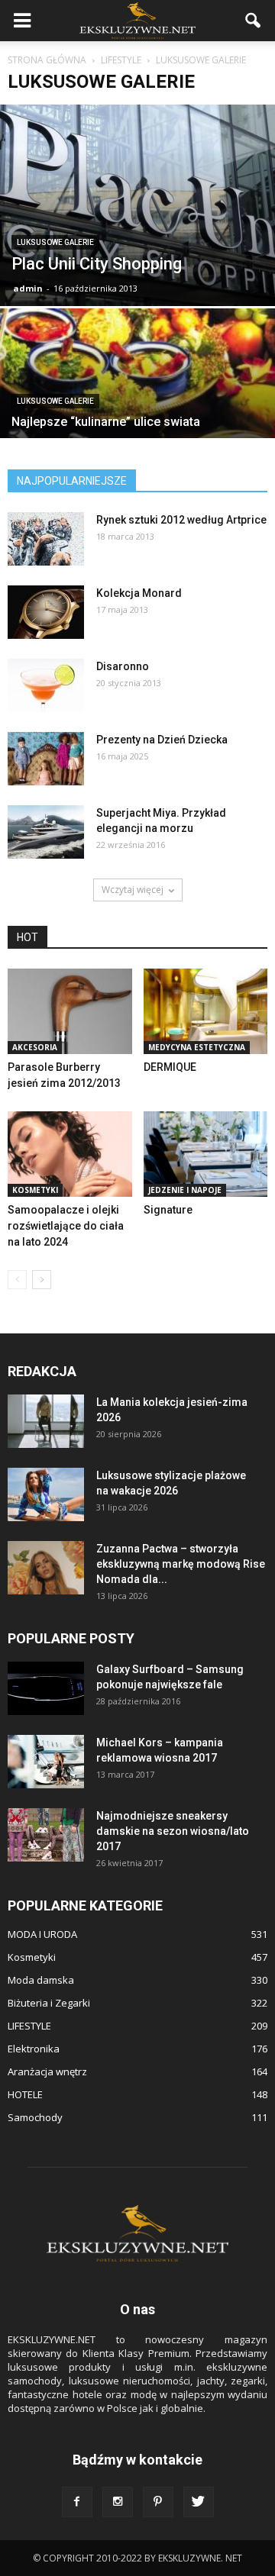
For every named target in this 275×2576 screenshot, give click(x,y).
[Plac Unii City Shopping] (137, 205)
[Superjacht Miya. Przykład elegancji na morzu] (46, 832)
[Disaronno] (46, 685)
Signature (168, 1210)
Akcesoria (35, 1047)
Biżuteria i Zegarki (49, 2003)
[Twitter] (199, 2502)
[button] (254, 21)
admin (28, 288)
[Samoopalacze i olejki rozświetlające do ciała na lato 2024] (70, 1154)
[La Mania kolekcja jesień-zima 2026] (46, 1421)
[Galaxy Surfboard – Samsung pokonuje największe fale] (46, 1688)
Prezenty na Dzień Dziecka (162, 740)
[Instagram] (118, 2502)
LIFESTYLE (29, 2026)
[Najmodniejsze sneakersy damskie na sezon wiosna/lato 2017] (46, 1835)
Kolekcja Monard (139, 593)
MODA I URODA (42, 1934)
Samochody (35, 2117)
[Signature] (206, 1154)
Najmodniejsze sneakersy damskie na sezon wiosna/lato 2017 (173, 1831)
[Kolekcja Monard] (46, 612)
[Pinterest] (158, 2502)
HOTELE (25, 2094)
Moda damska (41, 1980)
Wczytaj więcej (133, 890)
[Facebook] (77, 2502)
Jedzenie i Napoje (185, 1190)
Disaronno (123, 666)
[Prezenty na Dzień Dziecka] (46, 759)
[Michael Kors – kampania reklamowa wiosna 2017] (46, 1762)
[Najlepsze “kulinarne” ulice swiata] (137, 411)
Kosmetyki (35, 1190)
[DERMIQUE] (206, 1011)
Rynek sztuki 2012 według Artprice (181, 520)
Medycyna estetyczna (197, 1047)
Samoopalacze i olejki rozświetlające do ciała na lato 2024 (66, 1226)
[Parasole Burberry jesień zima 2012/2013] (70, 1011)
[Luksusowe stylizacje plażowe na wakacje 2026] (46, 1494)
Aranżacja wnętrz (47, 2071)
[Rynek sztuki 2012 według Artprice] (46, 539)
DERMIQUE (170, 1067)
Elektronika (34, 2049)
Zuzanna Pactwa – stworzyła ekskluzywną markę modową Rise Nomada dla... (181, 1564)
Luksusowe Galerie (55, 242)
